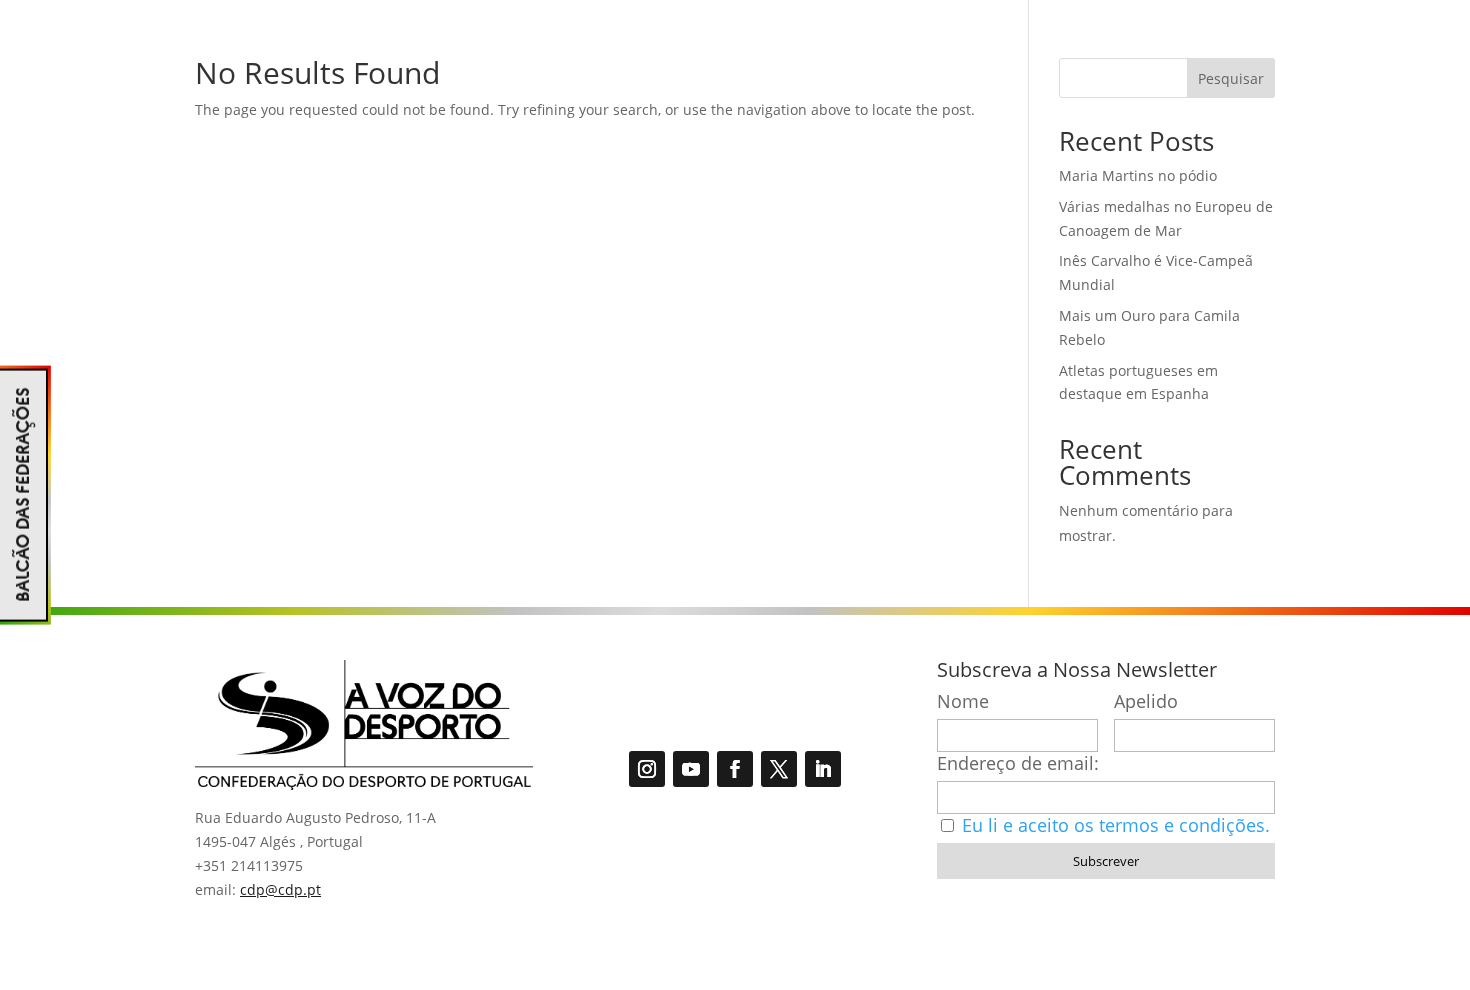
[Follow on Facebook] (735, 769)
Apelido (1146, 701)
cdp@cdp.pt (280, 889)
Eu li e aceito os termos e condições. (1116, 825)
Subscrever (1106, 861)
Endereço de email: (1018, 763)
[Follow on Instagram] (647, 769)
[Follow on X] (779, 769)
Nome (963, 701)
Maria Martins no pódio (1138, 175)
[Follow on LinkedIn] (823, 769)
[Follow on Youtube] (691, 769)
